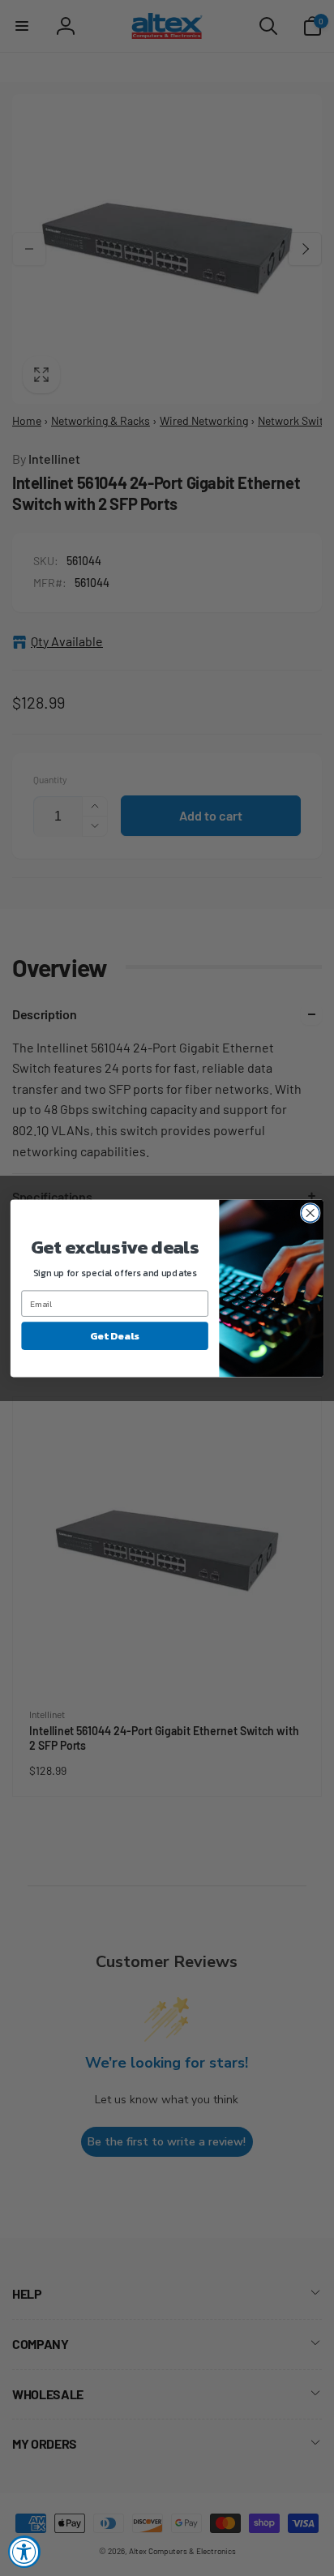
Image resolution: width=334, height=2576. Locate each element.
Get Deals (115, 1335)
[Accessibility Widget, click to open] (24, 2552)
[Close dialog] (310, 1213)
